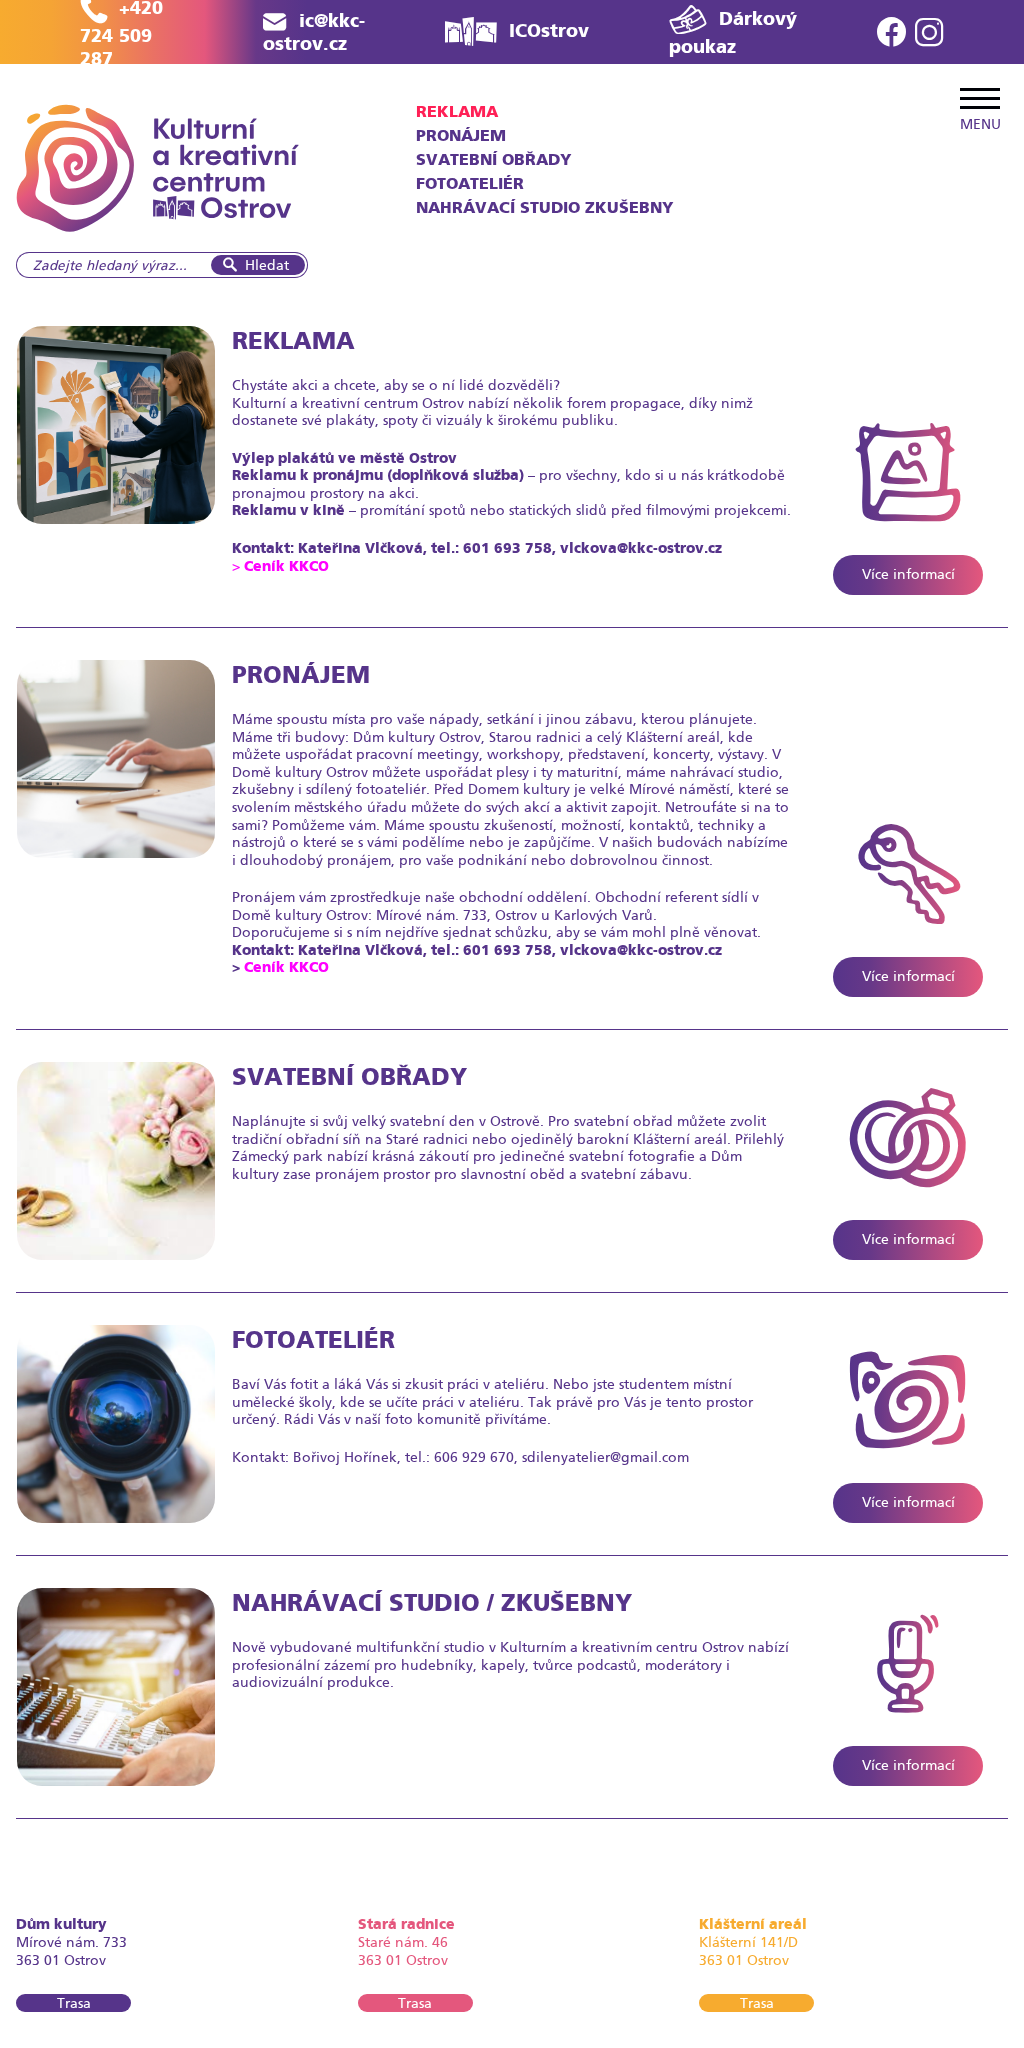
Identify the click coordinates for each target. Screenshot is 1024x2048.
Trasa (74, 2003)
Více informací (908, 574)
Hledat (267, 265)
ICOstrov (549, 30)
